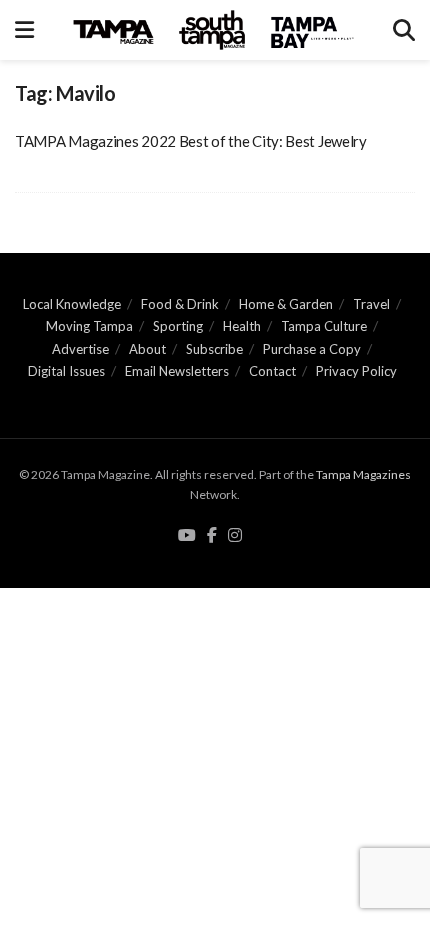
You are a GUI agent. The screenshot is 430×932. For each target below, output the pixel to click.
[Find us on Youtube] (187, 536)
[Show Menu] (24, 30)
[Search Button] (404, 30)
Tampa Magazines (363, 474)
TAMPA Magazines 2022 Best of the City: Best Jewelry (191, 141)
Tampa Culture (324, 326)
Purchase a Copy (312, 349)
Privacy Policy (356, 371)
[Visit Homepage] (214, 30)
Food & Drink (180, 304)
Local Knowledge (72, 304)
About (147, 349)
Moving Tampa (89, 326)
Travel (371, 304)
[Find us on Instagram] (235, 536)
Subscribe (214, 349)
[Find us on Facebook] (212, 536)
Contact (272, 371)
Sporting (178, 326)
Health (242, 326)
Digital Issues (66, 371)
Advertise (80, 349)
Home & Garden (286, 304)
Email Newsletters (177, 371)
